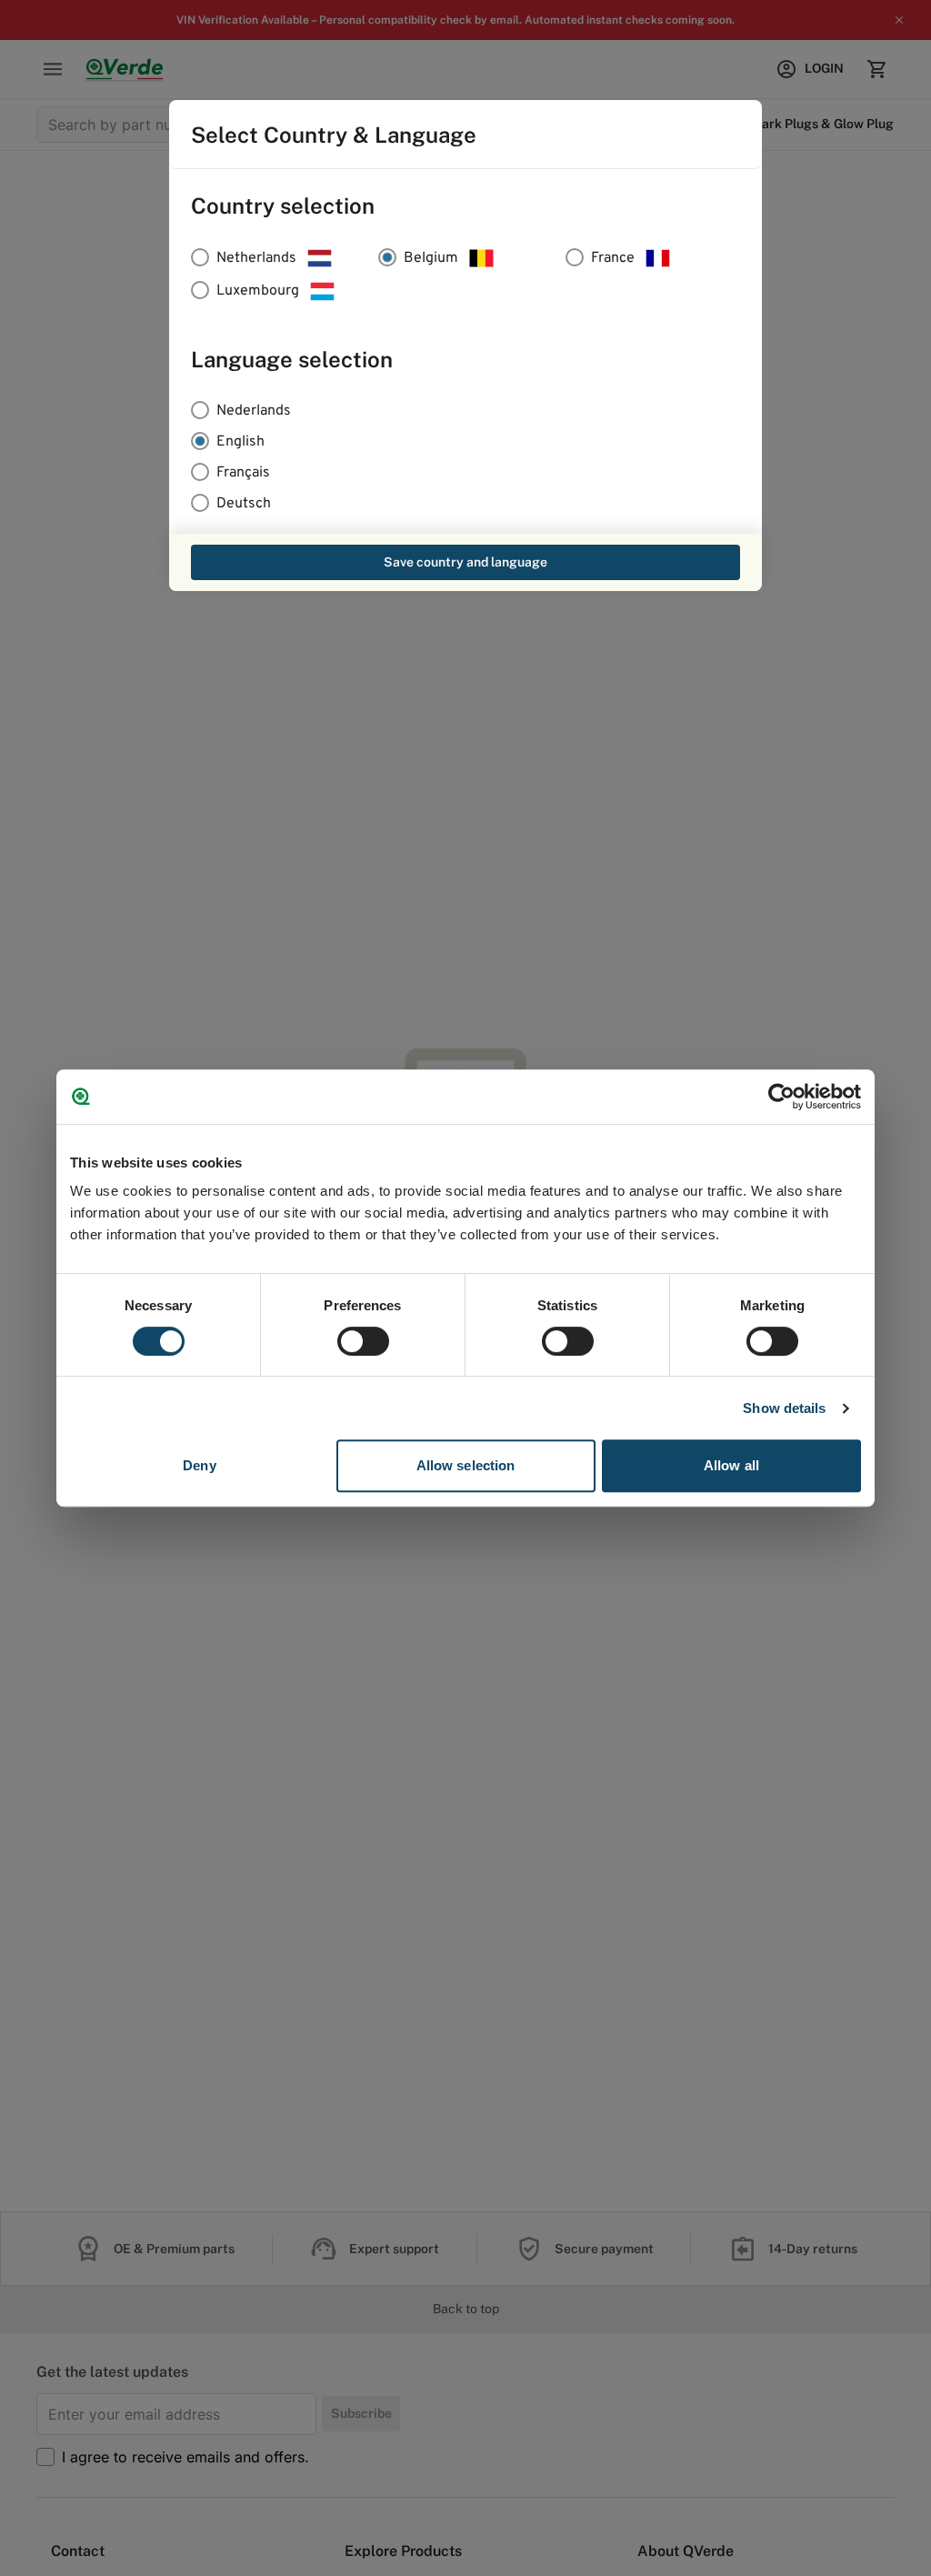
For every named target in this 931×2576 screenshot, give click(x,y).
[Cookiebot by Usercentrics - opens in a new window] (781, 1097)
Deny (199, 1465)
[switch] (363, 1341)
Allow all (731, 1465)
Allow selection (466, 1465)
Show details (784, 1408)
